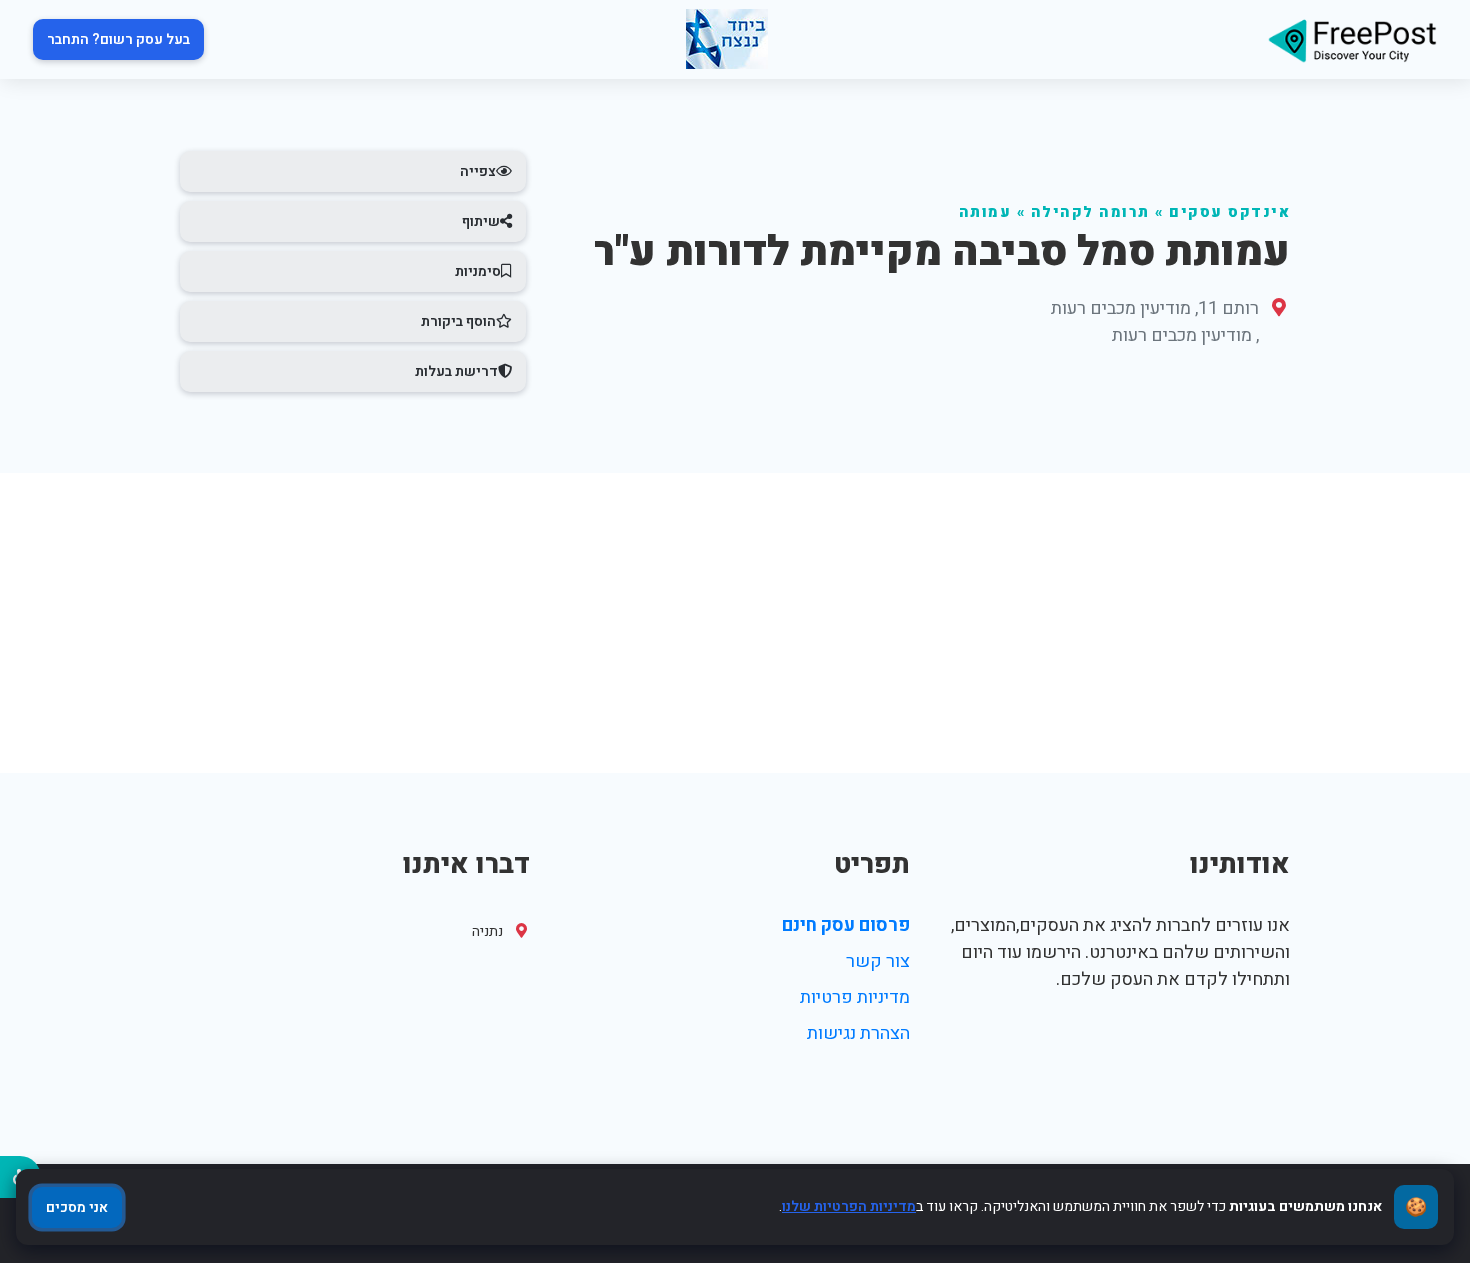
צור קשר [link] (878, 961)
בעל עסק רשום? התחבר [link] (118, 39)
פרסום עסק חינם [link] (846, 925)
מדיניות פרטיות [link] (855, 997)
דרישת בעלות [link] (456, 371)
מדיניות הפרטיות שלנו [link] (849, 1206)
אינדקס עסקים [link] (1229, 212)
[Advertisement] (735, 623)
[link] (1352, 39)
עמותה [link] (985, 212)
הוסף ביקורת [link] (458, 321)
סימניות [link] (478, 271)
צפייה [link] (478, 171)
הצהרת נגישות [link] (858, 1033)
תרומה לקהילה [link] (1090, 212)
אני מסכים (77, 1207)
